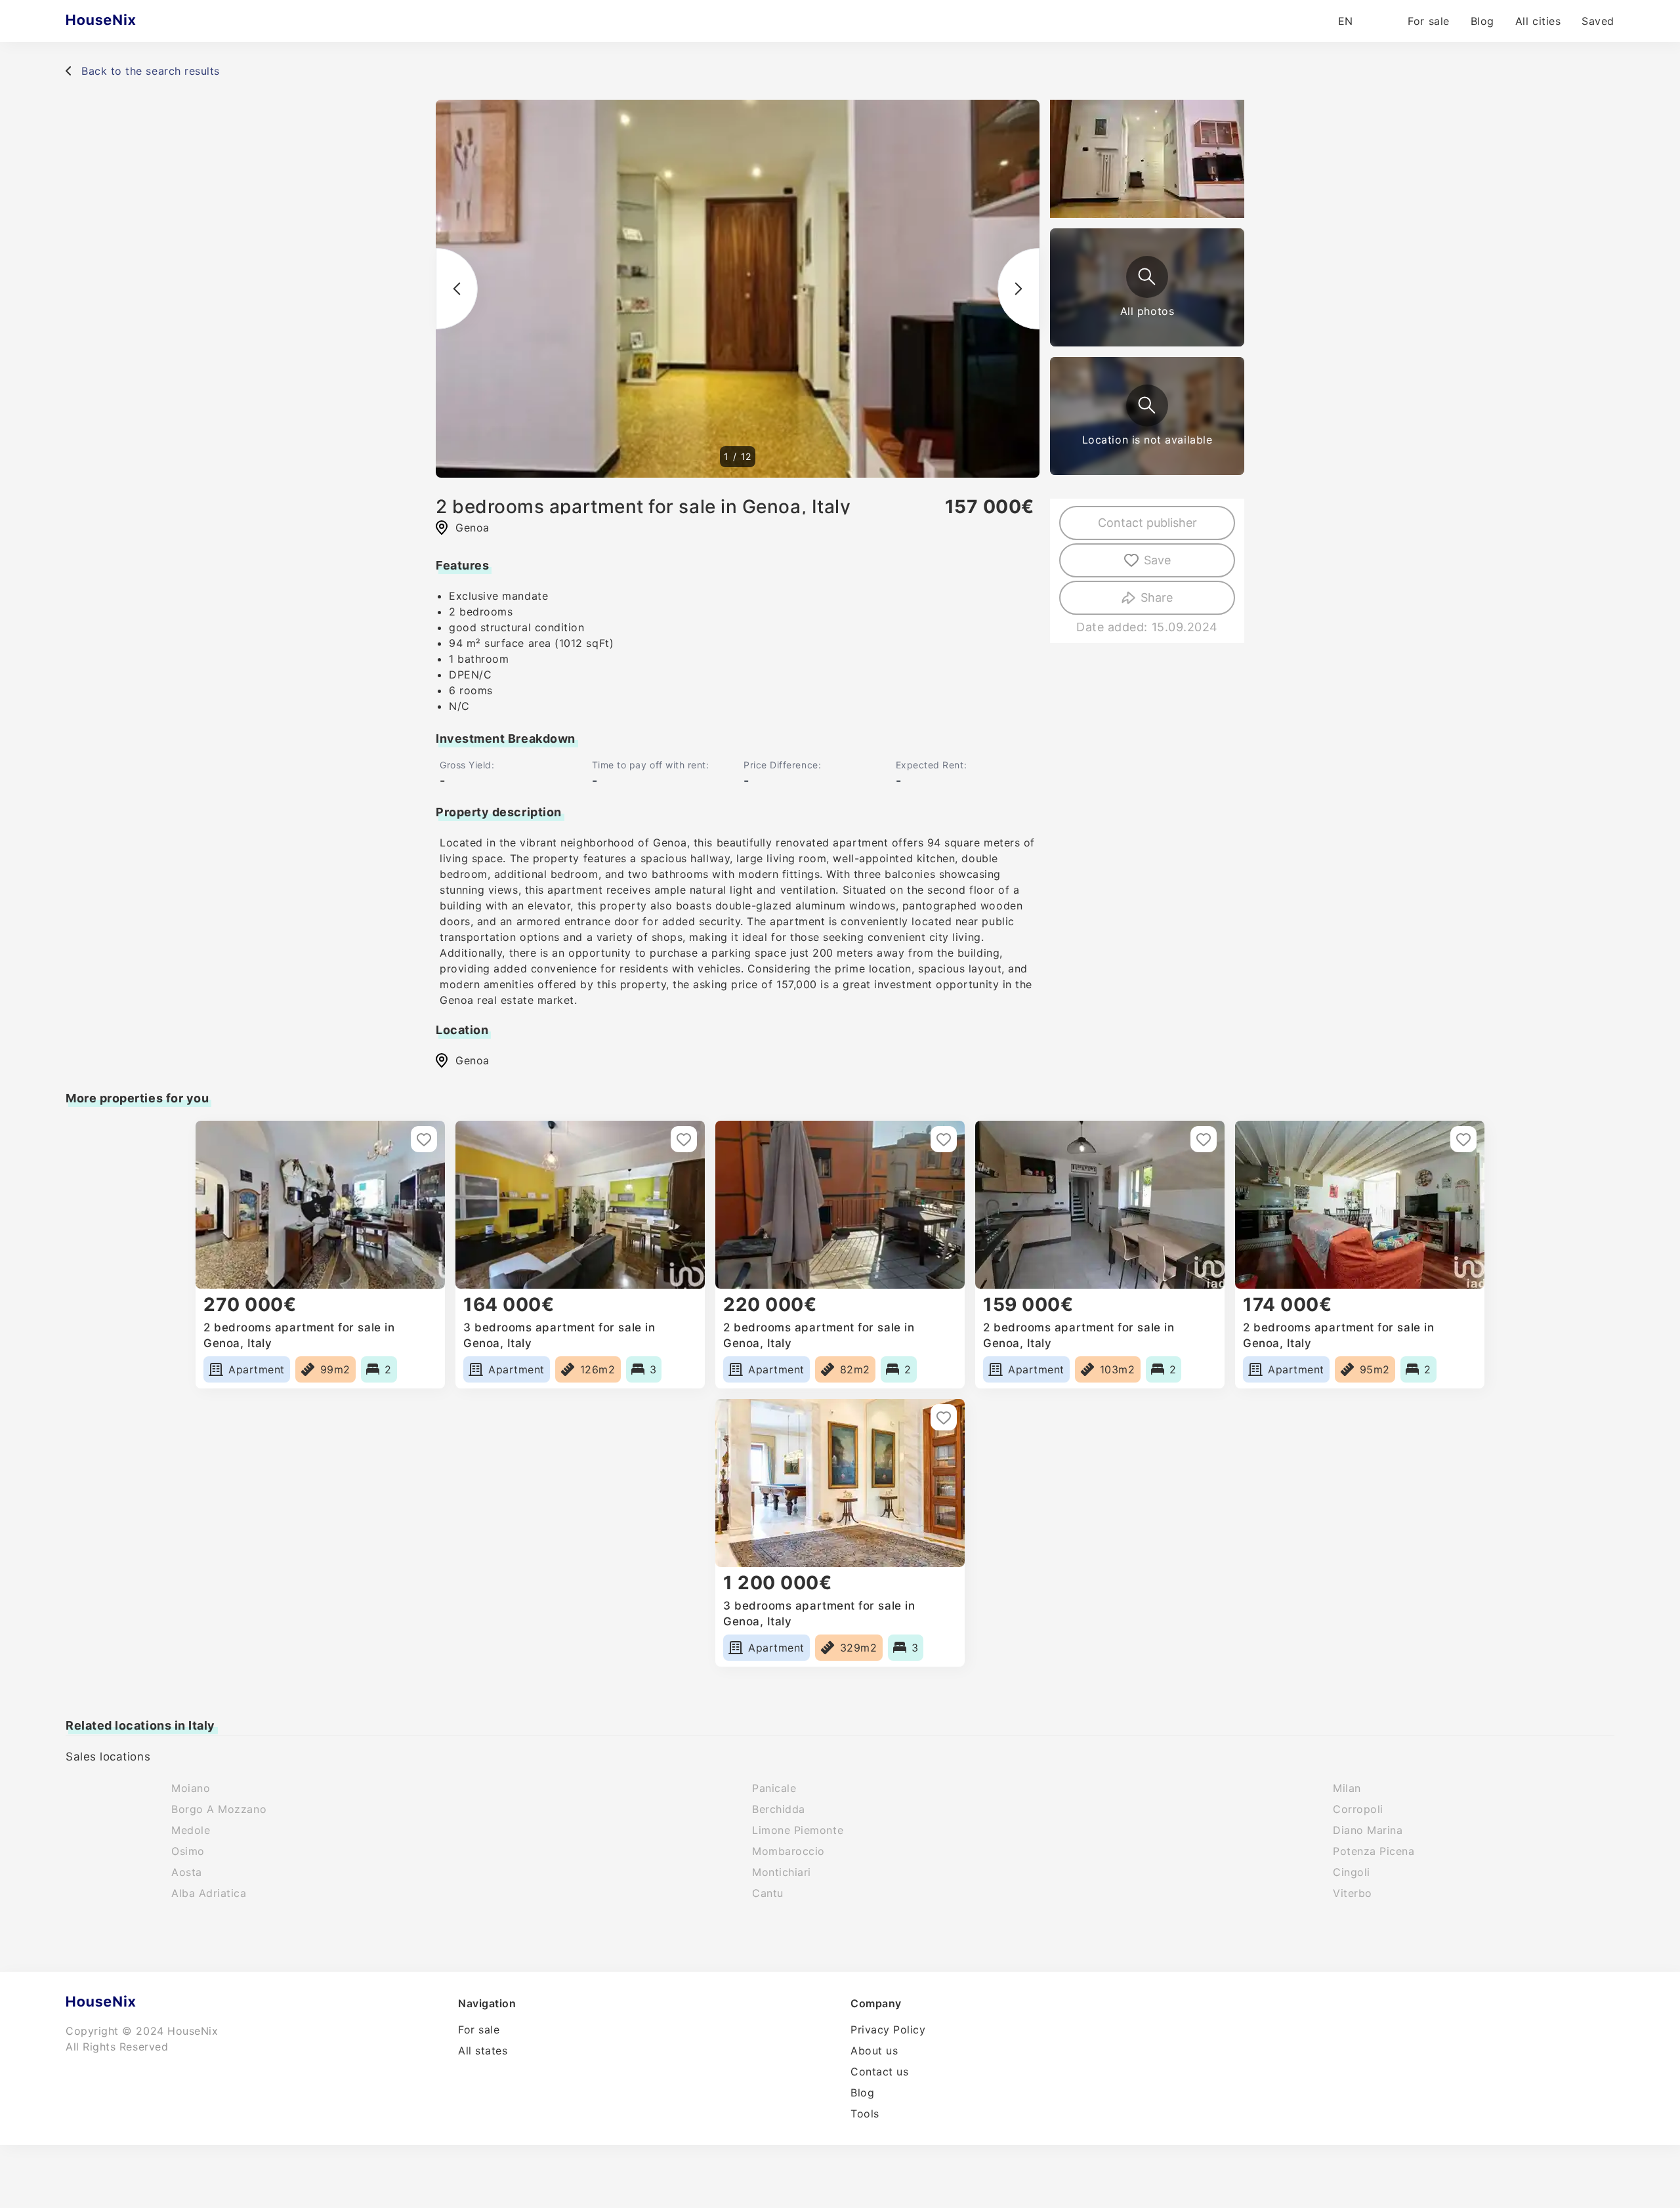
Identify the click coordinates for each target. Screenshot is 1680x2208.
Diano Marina (1368, 1830)
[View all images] (1147, 277)
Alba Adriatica (209, 1893)
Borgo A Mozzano (219, 1809)
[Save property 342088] (944, 1417)
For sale (1428, 21)
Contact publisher (1147, 523)
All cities (1538, 21)
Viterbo (1353, 1893)
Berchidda (779, 1809)
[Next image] (1018, 289)
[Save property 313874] (1463, 1139)
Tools (865, 2114)
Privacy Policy (888, 2030)
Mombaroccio (788, 1851)
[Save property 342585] (944, 1139)
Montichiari (782, 1872)
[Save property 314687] (1204, 1139)
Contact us (879, 2072)
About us (874, 2051)
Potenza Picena (1374, 1851)
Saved (1598, 21)
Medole (191, 1830)
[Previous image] (457, 289)
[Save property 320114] (684, 1139)
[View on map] (1147, 406)
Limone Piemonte (798, 1830)
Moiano (191, 1788)
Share (1157, 597)
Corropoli (1358, 1809)
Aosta (187, 1872)
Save (1157, 560)
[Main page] (126, 21)
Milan (1347, 1788)
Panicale (774, 1788)
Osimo (188, 1851)
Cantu (768, 1893)
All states (483, 2051)
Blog (1482, 21)
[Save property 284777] (424, 1139)
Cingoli (1352, 1872)
